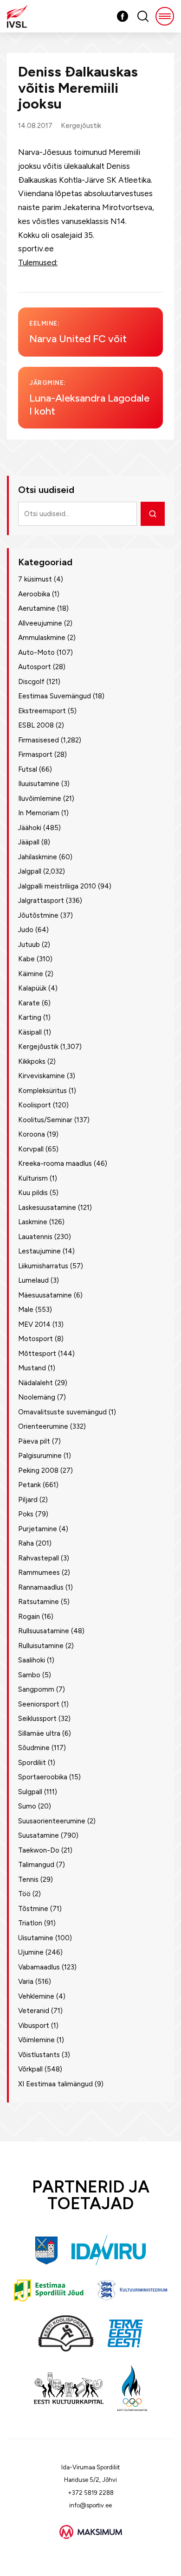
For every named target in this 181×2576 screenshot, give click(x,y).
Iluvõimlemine (40, 799)
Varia (26, 1982)
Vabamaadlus (39, 1967)
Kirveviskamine (42, 1076)
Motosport (36, 1339)
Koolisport (35, 1105)
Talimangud (36, 1865)
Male (26, 1310)
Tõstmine (33, 1909)
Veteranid (34, 2011)
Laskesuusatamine (47, 1208)
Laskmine (33, 1222)
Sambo (29, 1675)
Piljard (28, 1500)
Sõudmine (34, 1748)
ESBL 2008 (36, 725)
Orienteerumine (43, 1426)
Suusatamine (39, 1835)
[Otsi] (153, 514)
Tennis (28, 1879)
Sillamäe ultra (39, 1733)
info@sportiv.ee (90, 2505)
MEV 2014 (34, 1324)
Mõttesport (37, 1354)
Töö (24, 1894)
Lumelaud (33, 1280)
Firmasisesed (39, 740)
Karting (30, 1017)
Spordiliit (32, 1763)
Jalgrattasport (41, 901)
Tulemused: (38, 262)
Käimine (31, 974)
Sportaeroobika (43, 1777)
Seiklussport (37, 1719)
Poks (26, 1514)
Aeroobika (34, 594)
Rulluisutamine (41, 1646)
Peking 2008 (38, 1470)
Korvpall (31, 1149)
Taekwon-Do (39, 1850)
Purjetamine (38, 1529)
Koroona (32, 1134)
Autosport (35, 667)
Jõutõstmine (38, 915)
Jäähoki (30, 828)
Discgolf (31, 682)
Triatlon (30, 1923)
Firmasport (35, 754)
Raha (26, 1543)
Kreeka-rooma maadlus (55, 1163)
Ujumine (31, 1952)
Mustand (32, 1368)
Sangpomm (36, 1689)
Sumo (27, 1806)
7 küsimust (35, 579)
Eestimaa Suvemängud (55, 696)
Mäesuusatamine (45, 1295)
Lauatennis (35, 1237)
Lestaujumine (39, 1251)
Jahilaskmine (38, 857)
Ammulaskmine (42, 638)
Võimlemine (36, 2040)
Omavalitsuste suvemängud (62, 1412)
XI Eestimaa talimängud (55, 2084)
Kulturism (33, 1178)
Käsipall (30, 1032)
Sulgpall (30, 1792)
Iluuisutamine (39, 784)
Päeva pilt (34, 1441)
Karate (29, 1003)
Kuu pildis (33, 1193)
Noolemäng (37, 1397)
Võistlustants (39, 2055)
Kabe (26, 959)
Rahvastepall (39, 1558)
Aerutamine (37, 608)
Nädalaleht (36, 1383)
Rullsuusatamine (44, 1631)
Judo (26, 930)
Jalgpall (30, 871)
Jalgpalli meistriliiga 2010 (57, 886)
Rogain (29, 1617)
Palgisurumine (40, 1456)
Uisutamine (36, 1938)
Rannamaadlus (41, 1587)
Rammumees (39, 1572)
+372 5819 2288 (91, 2493)
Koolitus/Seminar (45, 1120)
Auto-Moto (36, 652)
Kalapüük (32, 988)
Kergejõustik (81, 126)
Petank (29, 1485)
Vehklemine (36, 1996)
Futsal (28, 769)
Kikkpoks (32, 1061)
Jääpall (29, 842)
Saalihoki (32, 1660)
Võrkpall (30, 2069)
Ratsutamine (39, 1602)
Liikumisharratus (43, 1266)
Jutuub (29, 945)
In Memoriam (39, 813)
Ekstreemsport (42, 711)
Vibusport (34, 2026)
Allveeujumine (40, 623)
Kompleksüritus (42, 1091)
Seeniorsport (39, 1704)
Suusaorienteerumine (52, 1821)
